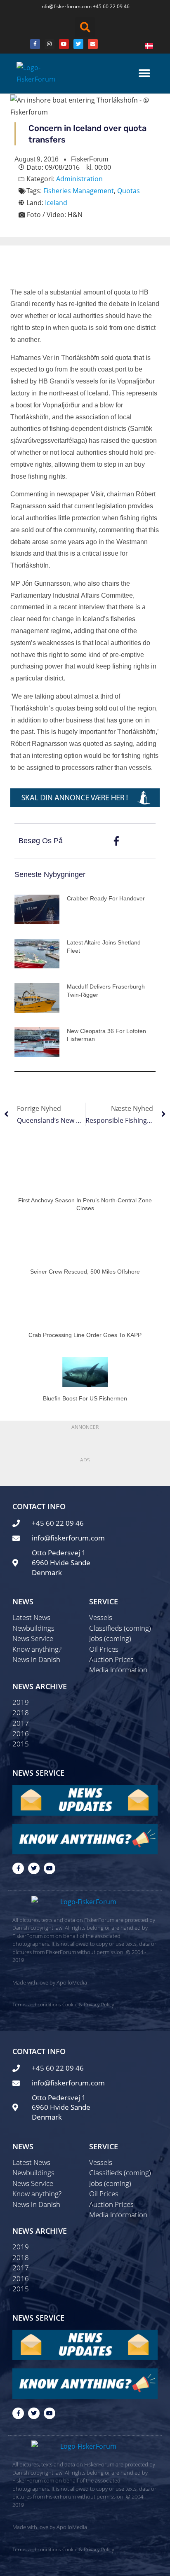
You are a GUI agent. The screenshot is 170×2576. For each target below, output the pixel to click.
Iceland (56, 203)
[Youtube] (64, 44)
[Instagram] (50, 44)
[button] (85, 27)
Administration (79, 179)
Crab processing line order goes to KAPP (85, 1335)
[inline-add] (85, 797)
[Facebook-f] (18, 1868)
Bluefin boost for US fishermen (85, 1398)
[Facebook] (35, 44)
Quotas (129, 191)
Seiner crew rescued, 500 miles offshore (85, 1272)
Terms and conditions (37, 2004)
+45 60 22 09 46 (111, 6)
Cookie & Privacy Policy (88, 2004)
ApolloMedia (72, 1982)
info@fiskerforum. (61, 6)
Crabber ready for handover (106, 898)
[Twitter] (78, 44)
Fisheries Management (79, 191)
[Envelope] (93, 44)
